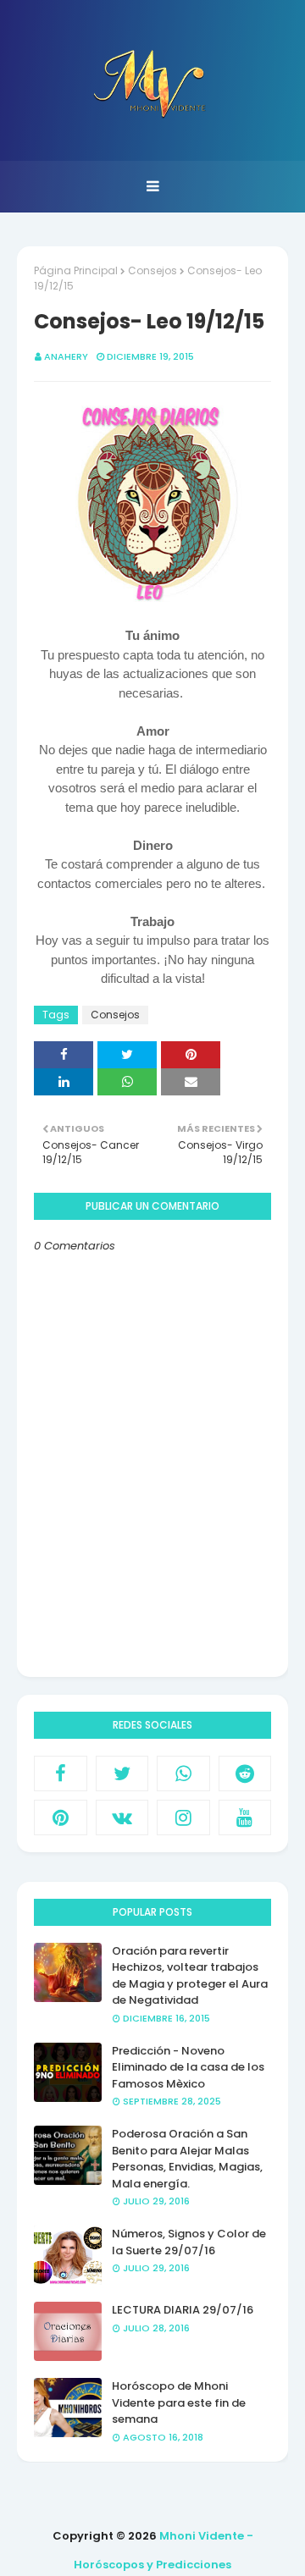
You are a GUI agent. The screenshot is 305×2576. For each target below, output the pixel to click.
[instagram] (183, 1818)
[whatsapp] (183, 1773)
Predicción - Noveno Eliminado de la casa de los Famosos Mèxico (188, 2067)
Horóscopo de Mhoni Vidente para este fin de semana (179, 2402)
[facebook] (61, 1773)
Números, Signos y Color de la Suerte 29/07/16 (189, 2242)
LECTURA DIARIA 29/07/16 (183, 2310)
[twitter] (122, 1773)
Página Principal (76, 270)
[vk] (122, 1818)
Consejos (152, 270)
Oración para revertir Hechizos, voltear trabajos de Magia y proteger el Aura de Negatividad (190, 1976)
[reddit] (245, 1773)
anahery (66, 356)
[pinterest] (61, 1818)
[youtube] (245, 1818)
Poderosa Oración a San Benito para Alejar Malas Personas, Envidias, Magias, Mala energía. (187, 2159)
